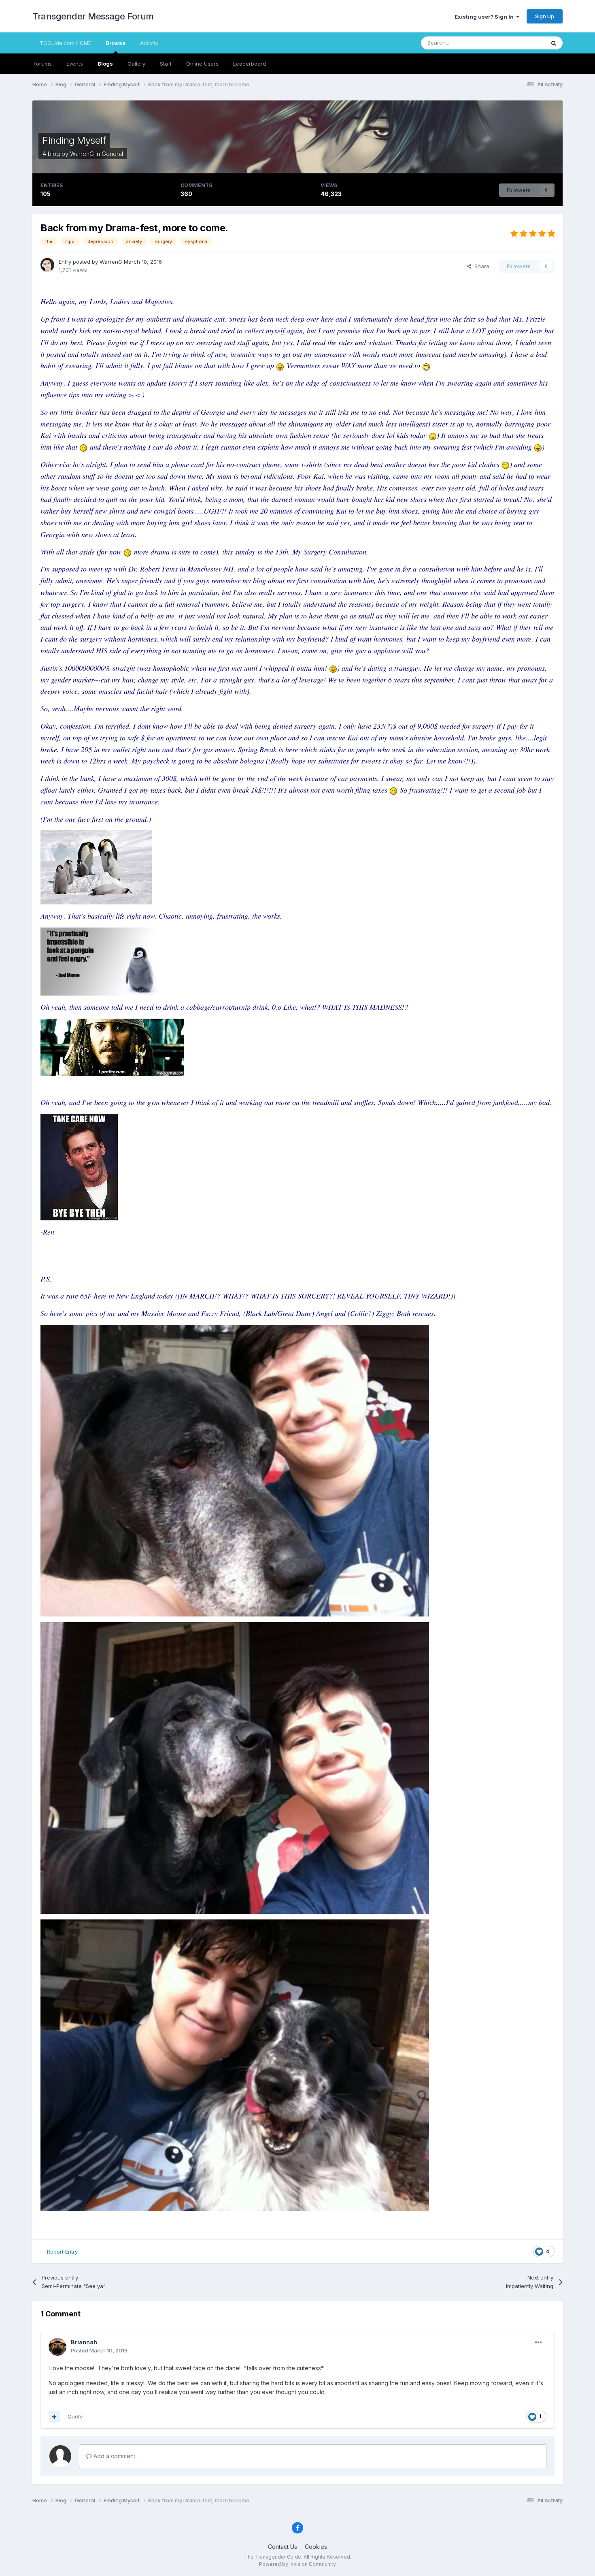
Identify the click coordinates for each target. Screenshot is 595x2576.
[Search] (554, 43)
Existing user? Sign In (485, 17)
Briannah (84, 2342)
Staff (166, 64)
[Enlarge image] (280, 365)
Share (480, 266)
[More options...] (538, 2343)
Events (75, 64)
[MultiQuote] (54, 2417)
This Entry (522, 43)
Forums (43, 64)
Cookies (316, 2547)
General (112, 154)
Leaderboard (250, 64)
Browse (116, 43)
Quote (75, 2416)
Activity (149, 43)
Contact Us (283, 2547)
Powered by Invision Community (297, 2564)
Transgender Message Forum (93, 16)
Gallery (136, 64)
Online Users (202, 64)
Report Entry (62, 2252)
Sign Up (545, 16)
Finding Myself (74, 140)
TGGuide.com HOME (65, 43)
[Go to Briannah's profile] (57, 2347)
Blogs (105, 64)
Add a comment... (115, 2456)
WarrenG (82, 154)
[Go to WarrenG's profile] (47, 265)
